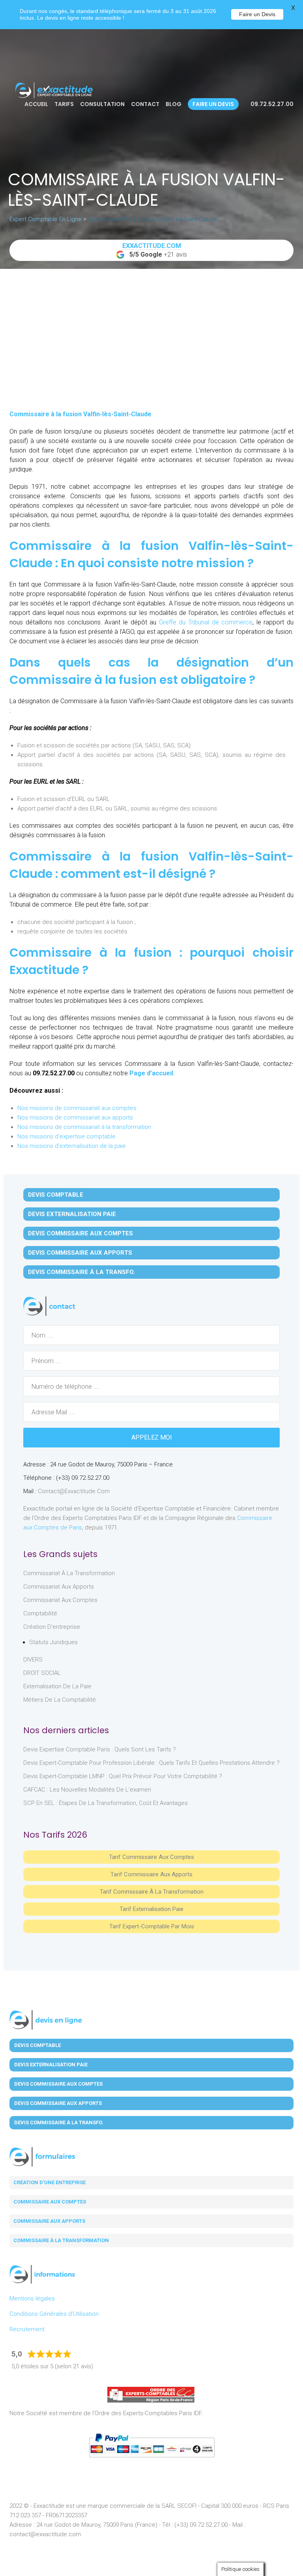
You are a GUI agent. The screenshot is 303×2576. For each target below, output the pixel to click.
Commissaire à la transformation (61, 2240)
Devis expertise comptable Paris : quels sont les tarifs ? (100, 1749)
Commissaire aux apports (49, 2221)
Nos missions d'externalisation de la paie (72, 1146)
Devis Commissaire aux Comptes (80, 1233)
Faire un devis (213, 104)
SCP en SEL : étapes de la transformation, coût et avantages (106, 1803)
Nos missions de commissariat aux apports (75, 1118)
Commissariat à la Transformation (69, 1573)
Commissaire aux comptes (50, 2202)
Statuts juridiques (53, 1642)
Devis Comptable (56, 1195)
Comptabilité (40, 1613)
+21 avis (155, 250)
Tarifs (64, 104)
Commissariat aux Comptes (60, 1600)
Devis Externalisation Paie (72, 1214)
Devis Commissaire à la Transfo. (81, 1272)
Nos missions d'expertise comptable (66, 1136)
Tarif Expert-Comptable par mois (152, 1926)
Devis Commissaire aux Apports (80, 1253)
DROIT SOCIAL (42, 1673)
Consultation (102, 104)
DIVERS (33, 1660)
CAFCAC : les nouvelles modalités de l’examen (87, 1790)
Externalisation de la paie (57, 1686)
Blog (174, 104)
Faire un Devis (257, 14)
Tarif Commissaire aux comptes (151, 1857)
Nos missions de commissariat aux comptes (77, 1108)
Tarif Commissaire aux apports (151, 1874)
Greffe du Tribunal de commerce (206, 622)
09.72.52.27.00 (271, 104)
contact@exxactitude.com (74, 1491)
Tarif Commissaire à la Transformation (152, 1892)
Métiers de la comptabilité (60, 1700)
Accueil (36, 104)
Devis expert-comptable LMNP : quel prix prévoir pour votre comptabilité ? (123, 1776)
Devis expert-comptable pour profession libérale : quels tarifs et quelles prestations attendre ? (151, 1763)
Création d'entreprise (52, 1627)
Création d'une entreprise (50, 2182)
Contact (145, 104)
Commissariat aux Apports (59, 1587)
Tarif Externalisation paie (151, 1909)
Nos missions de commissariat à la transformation (84, 1127)
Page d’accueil (151, 1073)
